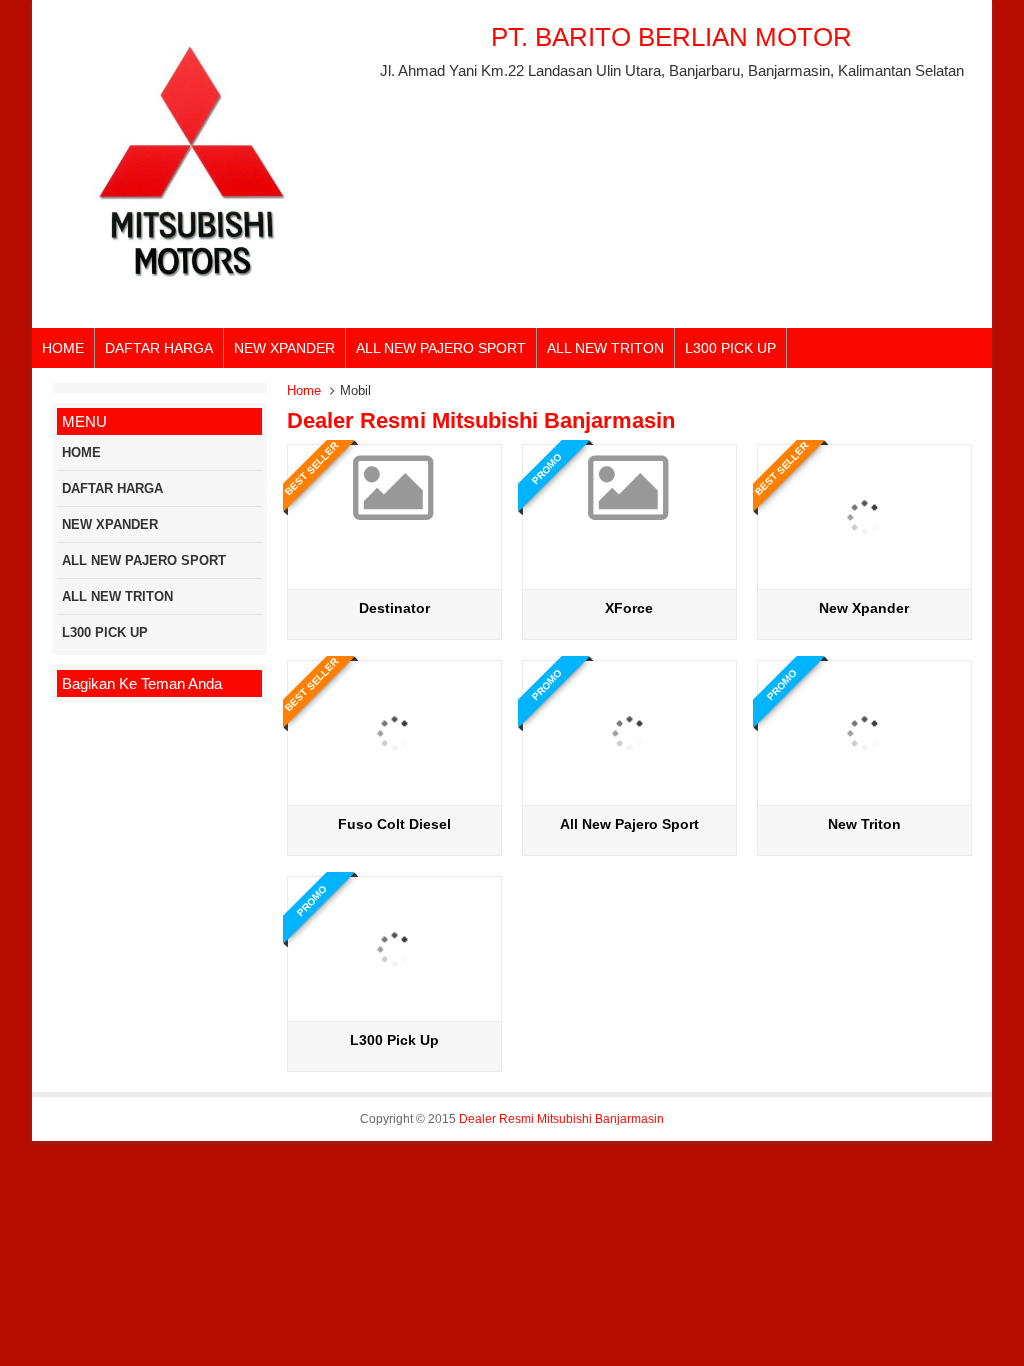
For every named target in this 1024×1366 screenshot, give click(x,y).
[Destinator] (394, 508)
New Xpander (864, 608)
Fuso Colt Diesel (394, 824)
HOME (63, 348)
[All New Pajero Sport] (629, 797)
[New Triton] (864, 797)
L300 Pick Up (394, 1040)
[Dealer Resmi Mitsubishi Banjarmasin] (192, 300)
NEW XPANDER (284, 348)
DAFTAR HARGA (159, 348)
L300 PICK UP (730, 348)
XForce (629, 608)
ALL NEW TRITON (605, 348)
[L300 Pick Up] (394, 1013)
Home (304, 390)
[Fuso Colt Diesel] (394, 797)
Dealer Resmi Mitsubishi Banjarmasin (561, 1119)
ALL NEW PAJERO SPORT (441, 348)
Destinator (394, 608)
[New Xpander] (864, 581)
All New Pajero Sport (629, 824)
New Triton (864, 824)
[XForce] (629, 508)
